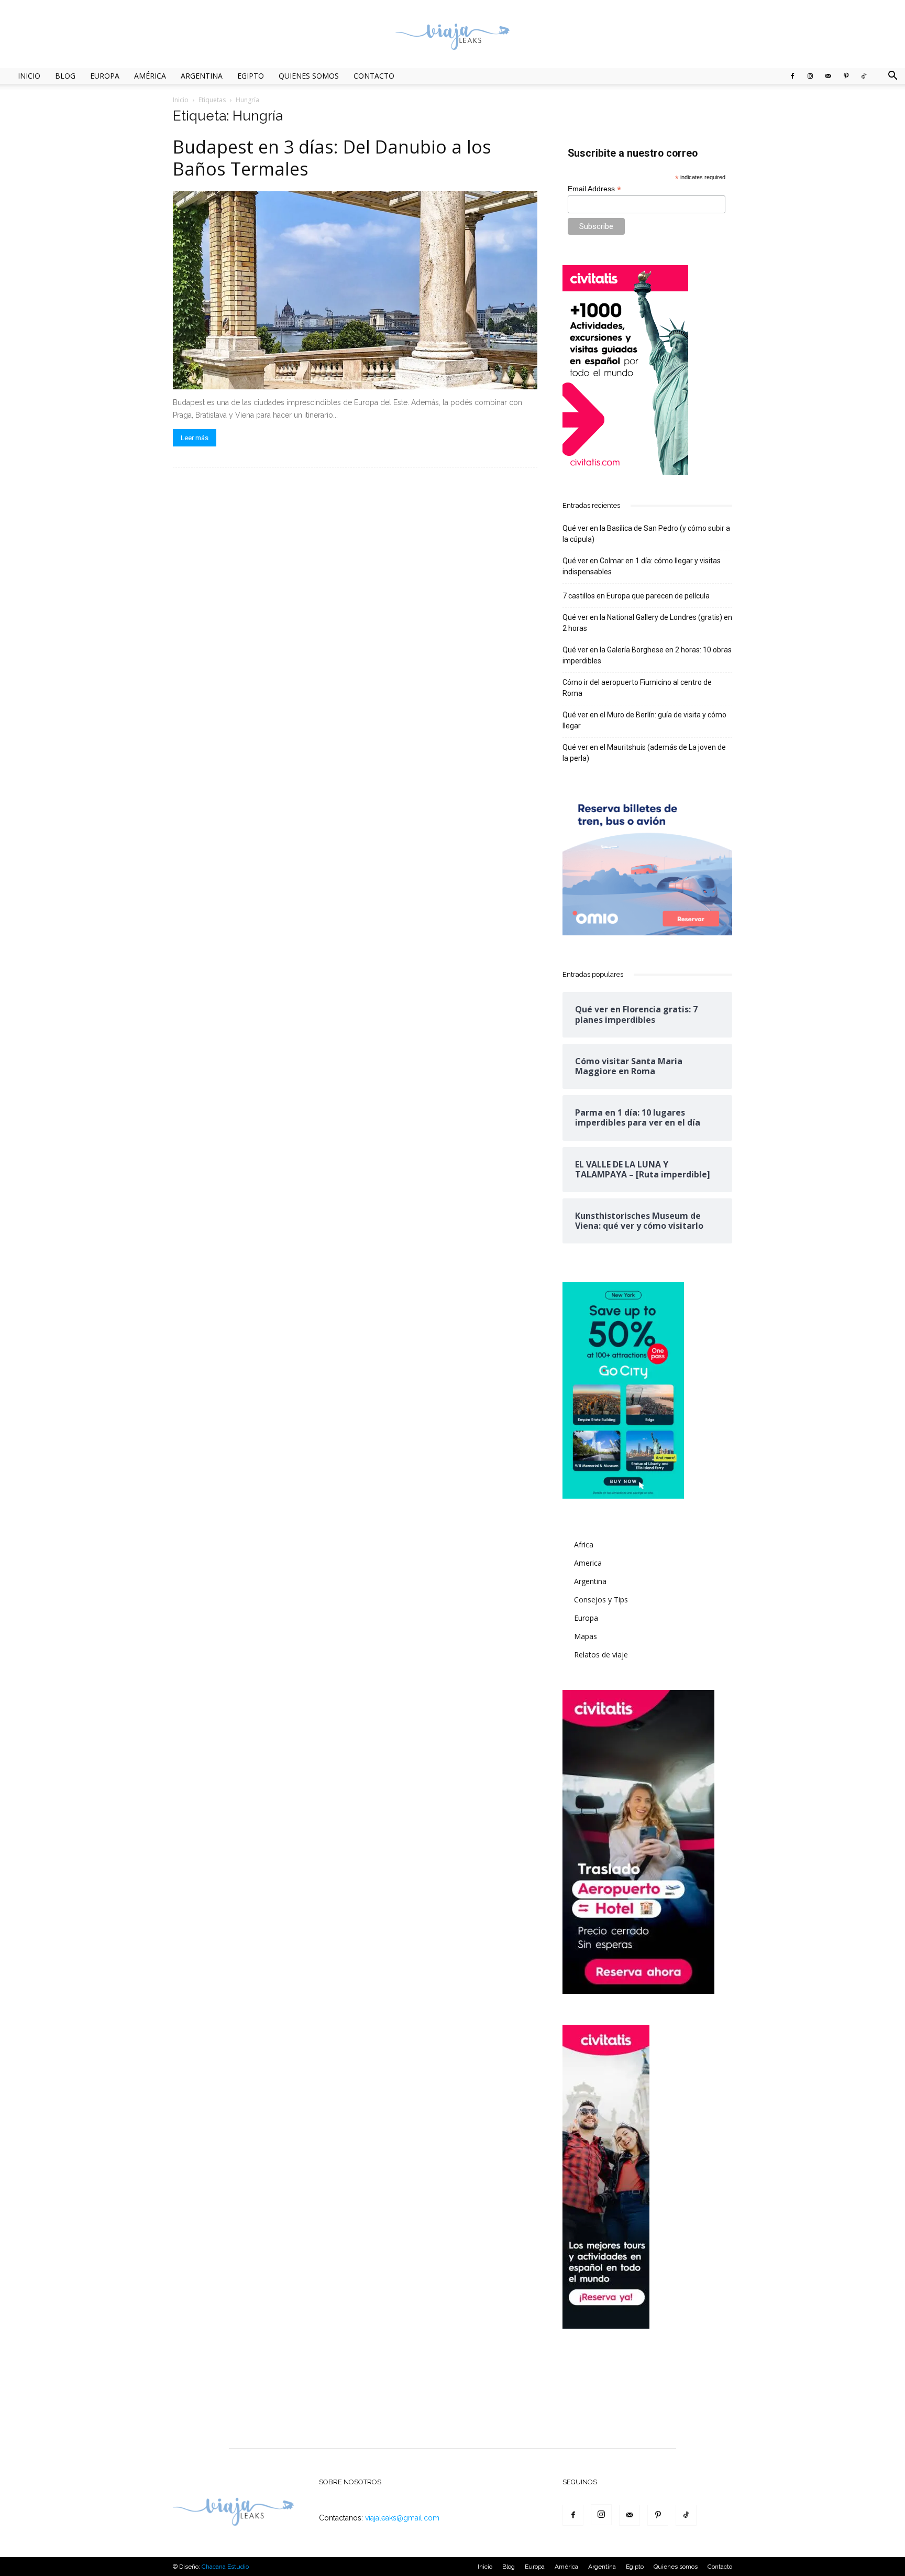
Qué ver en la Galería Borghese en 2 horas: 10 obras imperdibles (647, 655)
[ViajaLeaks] (452, 35)
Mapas (586, 1636)
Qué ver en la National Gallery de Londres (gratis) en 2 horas (647, 623)
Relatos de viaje (601, 1655)
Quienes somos (309, 76)
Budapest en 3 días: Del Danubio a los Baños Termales (332, 158)
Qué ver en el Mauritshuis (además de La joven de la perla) (644, 753)
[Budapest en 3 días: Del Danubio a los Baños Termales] (355, 290)
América (150, 76)
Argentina (202, 76)
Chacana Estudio (225, 2567)
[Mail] (828, 76)
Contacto (374, 76)
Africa (584, 1544)
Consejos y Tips (601, 1600)
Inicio (29, 76)
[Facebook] (792, 76)
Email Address (594, 189)
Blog (65, 76)
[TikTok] (864, 76)
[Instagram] (810, 76)
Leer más (195, 438)
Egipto (251, 76)
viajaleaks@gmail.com (402, 2518)
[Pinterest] (846, 76)
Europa (105, 76)
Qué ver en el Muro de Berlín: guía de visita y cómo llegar (644, 720)
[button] (892, 77)
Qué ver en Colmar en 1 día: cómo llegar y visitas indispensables (642, 566)
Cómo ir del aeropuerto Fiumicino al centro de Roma (637, 688)
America (588, 1563)
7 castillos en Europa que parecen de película (636, 596)
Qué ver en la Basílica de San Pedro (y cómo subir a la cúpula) (646, 534)
